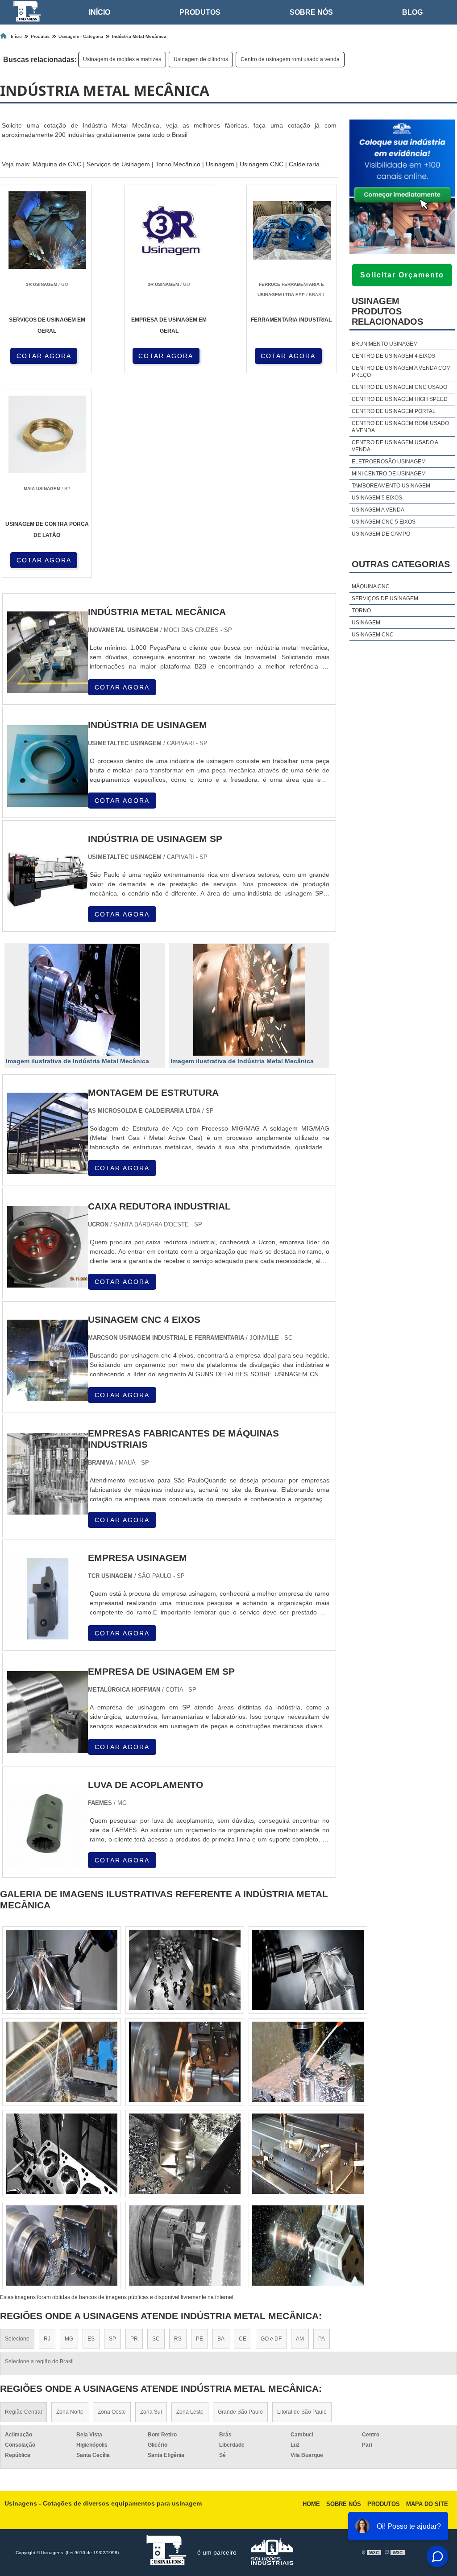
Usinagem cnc (373, 635)
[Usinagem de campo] (308, 2246)
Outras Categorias (401, 564)
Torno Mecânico (178, 164)
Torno (361, 611)
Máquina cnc (371, 586)
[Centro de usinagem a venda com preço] (62, 2246)
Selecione (17, 2339)
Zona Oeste (112, 2412)
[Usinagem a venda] (185, 2154)
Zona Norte (70, 2412)
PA (322, 2339)
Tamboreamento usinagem (391, 486)
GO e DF (271, 2339)
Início (100, 12)
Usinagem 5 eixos (377, 498)
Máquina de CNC (57, 164)
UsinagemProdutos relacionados (387, 311)
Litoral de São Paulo (302, 2412)
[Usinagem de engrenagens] (62, 2154)
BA (221, 2339)
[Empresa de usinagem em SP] (48, 1748)
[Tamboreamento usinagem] (62, 1970)
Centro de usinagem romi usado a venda (290, 59)
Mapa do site (427, 2504)
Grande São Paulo (240, 2412)
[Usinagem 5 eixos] (308, 2154)
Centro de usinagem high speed (400, 399)
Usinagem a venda (378, 510)
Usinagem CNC (262, 164)
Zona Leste (190, 2412)
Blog (412, 12)
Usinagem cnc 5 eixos (384, 522)
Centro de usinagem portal (394, 411)
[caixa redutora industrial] (48, 1282)
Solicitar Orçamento (402, 275)
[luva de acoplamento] (48, 1861)
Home (311, 2504)
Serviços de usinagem (385, 599)
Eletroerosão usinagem (389, 462)
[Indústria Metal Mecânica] (85, 1000)
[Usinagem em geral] (185, 2062)
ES (91, 2339)
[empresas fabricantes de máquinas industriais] (48, 1509)
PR (134, 2339)
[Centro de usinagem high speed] (308, 2062)
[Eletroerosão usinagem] (62, 2062)
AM (300, 2339)
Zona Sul (151, 2412)
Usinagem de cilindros (201, 59)
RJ (47, 2339)
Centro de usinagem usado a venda (395, 446)
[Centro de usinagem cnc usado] (185, 1970)
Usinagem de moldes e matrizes (122, 59)
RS (178, 2339)
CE (243, 2339)
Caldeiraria (304, 164)
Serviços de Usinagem (118, 164)
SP (112, 2339)
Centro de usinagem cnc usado (399, 387)
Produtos (200, 12)
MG (69, 2339)
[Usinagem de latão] (308, 1970)
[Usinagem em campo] (185, 2246)
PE (199, 2339)
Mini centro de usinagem (389, 474)
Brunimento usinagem (385, 344)
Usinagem (220, 164)
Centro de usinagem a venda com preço (401, 372)
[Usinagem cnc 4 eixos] (48, 1396)
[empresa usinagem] (48, 1634)
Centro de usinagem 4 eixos (393, 356)
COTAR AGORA (44, 356)
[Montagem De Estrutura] (48, 1169)
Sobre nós (311, 12)
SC (156, 2339)
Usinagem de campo (381, 534)
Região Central (23, 2412)
